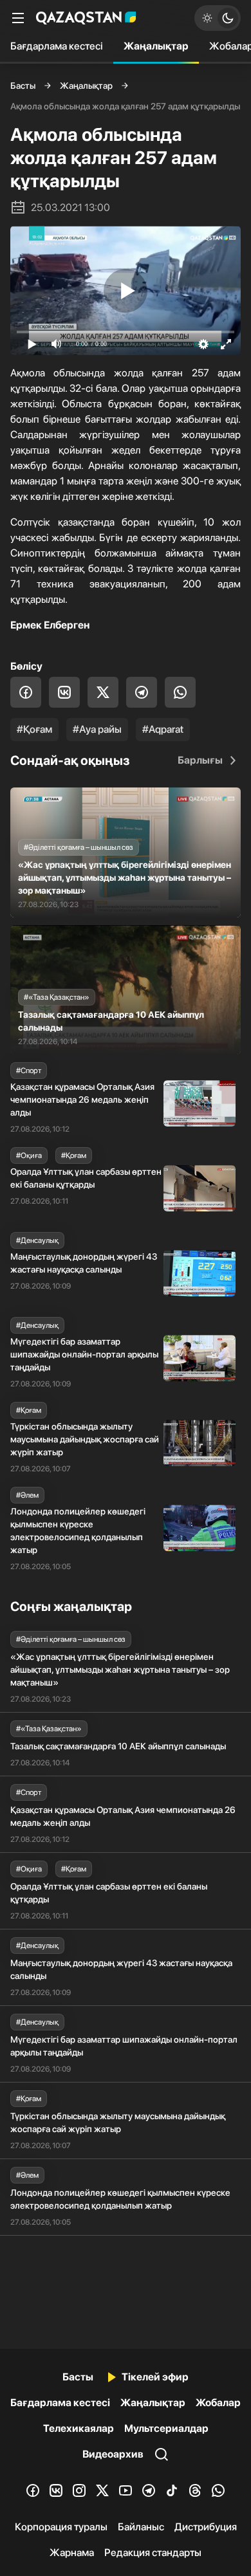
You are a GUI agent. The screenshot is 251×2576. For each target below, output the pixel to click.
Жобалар (218, 2403)
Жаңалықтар (156, 46)
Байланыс (141, 2527)
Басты (23, 86)
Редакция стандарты (153, 2553)
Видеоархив (113, 2454)
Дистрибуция (206, 2527)
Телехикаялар (79, 2428)
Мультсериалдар (166, 2428)
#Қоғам (34, 729)
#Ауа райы (97, 729)
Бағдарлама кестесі (57, 46)
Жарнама (72, 2553)
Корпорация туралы (61, 2527)
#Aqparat (163, 729)
